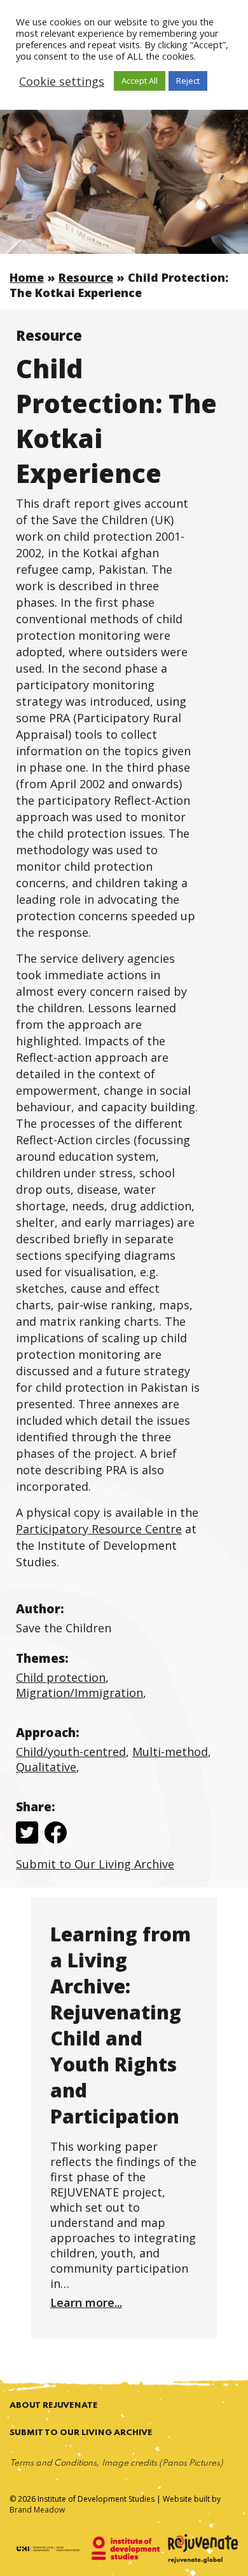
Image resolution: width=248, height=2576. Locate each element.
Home (27, 277)
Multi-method (170, 1752)
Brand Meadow (37, 2510)
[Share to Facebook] (56, 1834)
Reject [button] (188, 81)
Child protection (61, 1677)
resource (86, 277)
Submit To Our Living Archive (81, 2433)
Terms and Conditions (53, 2463)
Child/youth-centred (71, 1752)
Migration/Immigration (79, 1693)
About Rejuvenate (54, 2406)
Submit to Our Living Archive (95, 1864)
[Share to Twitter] (27, 1834)
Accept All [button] (140, 81)
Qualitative (46, 1767)
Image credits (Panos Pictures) (162, 2463)
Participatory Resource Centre (99, 1529)
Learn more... (86, 2302)
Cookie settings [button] (62, 81)
